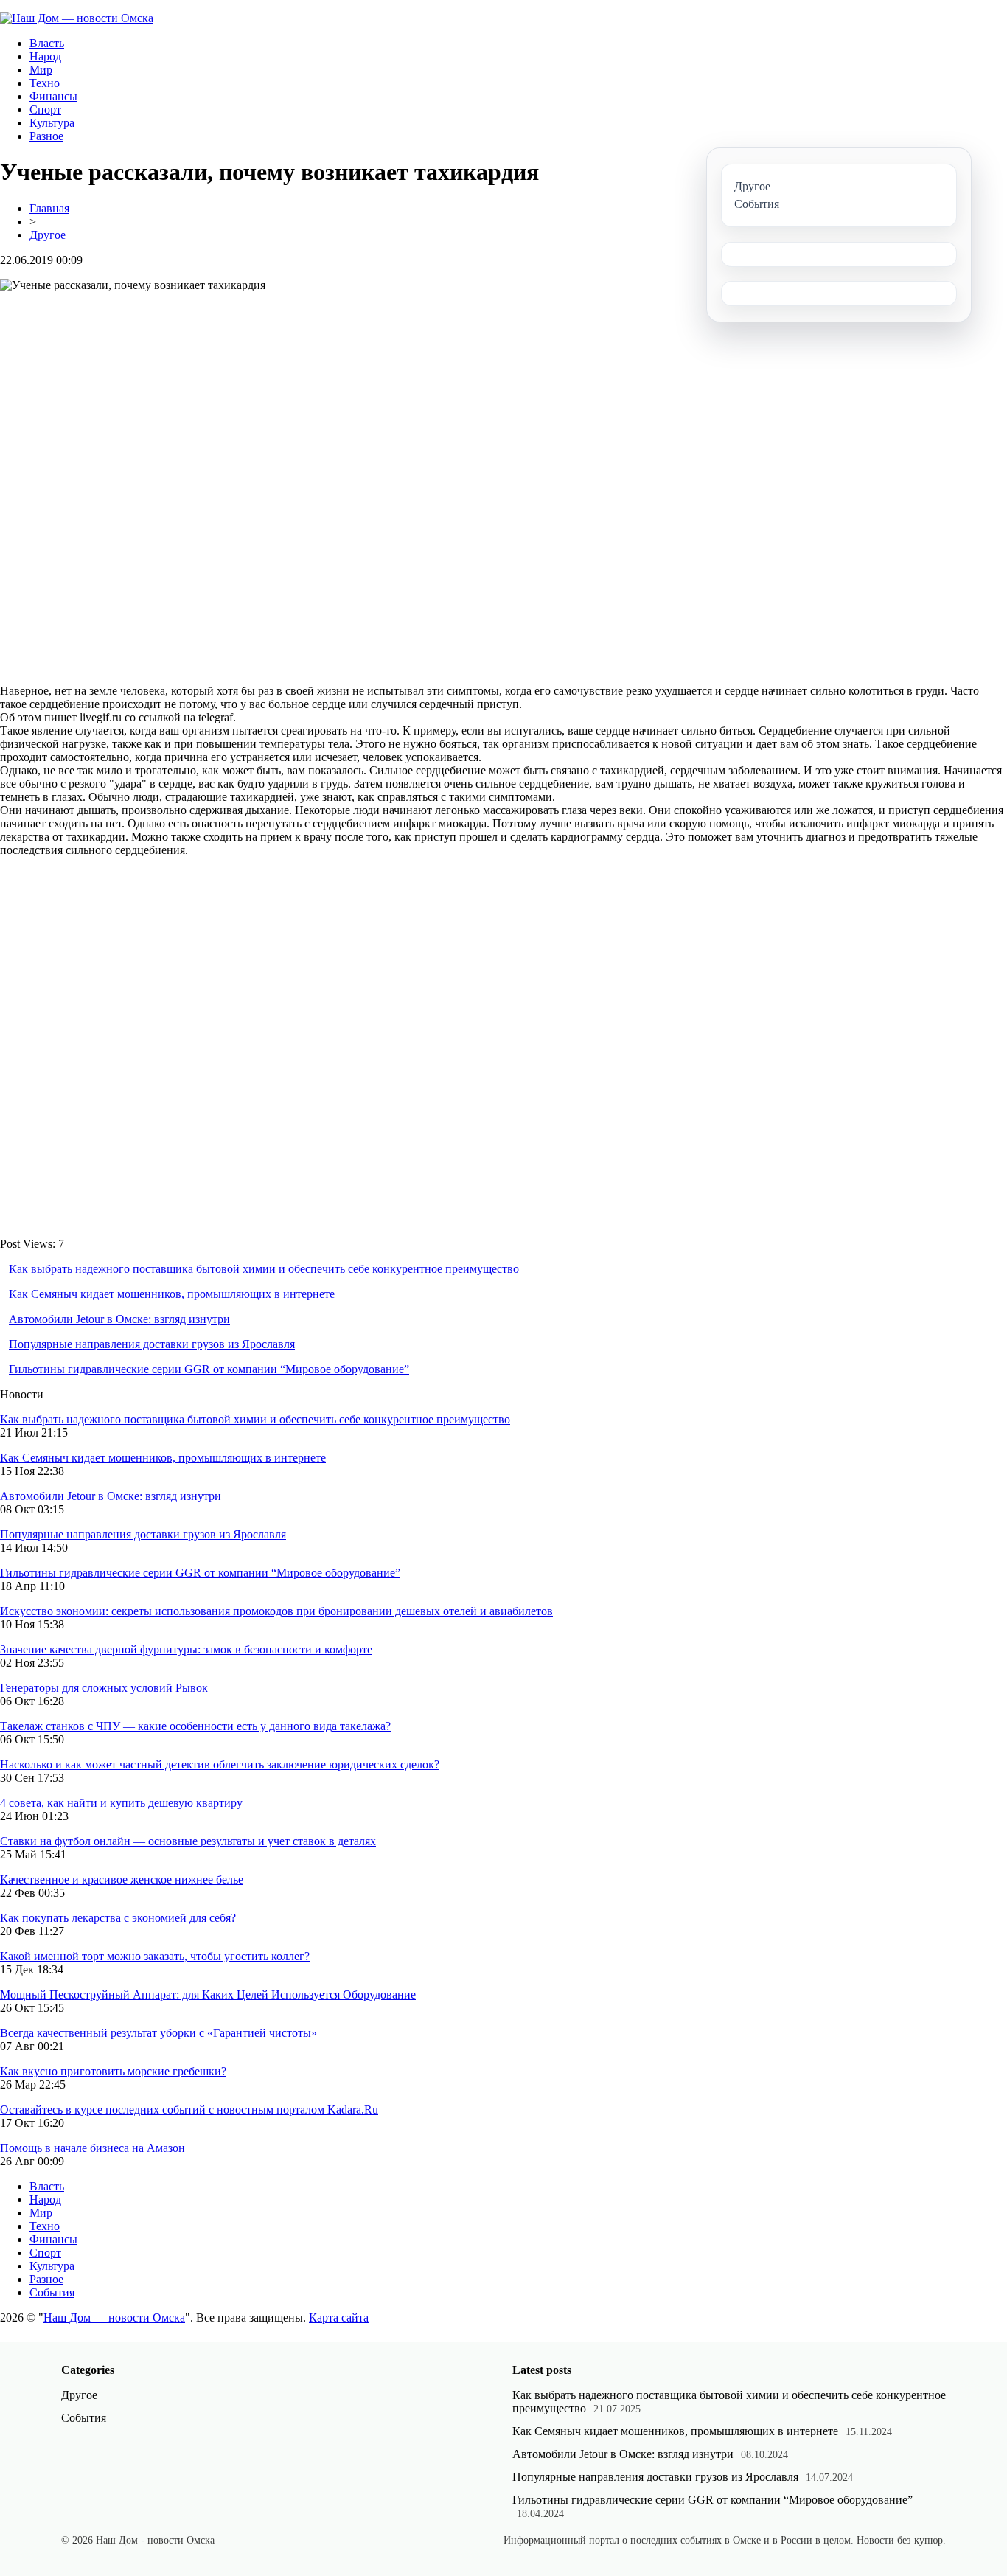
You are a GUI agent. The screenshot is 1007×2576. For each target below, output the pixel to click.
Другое (48, 235)
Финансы (53, 96)
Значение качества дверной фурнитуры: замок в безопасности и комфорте (186, 1649)
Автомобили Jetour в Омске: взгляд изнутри (119, 1319)
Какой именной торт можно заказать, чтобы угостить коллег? (155, 1956)
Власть (47, 43)
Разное (46, 136)
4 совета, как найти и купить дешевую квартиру (121, 1803)
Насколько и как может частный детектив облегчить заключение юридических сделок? (220, 1764)
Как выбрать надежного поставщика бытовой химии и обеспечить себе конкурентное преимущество (264, 1269)
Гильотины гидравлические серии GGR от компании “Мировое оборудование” (209, 1369)
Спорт (45, 110)
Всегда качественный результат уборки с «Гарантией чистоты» (158, 2033)
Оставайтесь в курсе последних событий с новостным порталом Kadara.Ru (189, 2110)
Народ (45, 56)
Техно (45, 83)
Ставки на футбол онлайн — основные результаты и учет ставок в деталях (188, 1841)
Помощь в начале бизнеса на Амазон (93, 2148)
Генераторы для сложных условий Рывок (104, 1688)
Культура (52, 123)
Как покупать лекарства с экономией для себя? (118, 1918)
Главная (49, 208)
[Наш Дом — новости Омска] (77, 18)
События (52, 2292)
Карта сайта (339, 2318)
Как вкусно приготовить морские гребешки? (113, 2071)
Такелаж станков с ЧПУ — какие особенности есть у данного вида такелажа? (195, 1726)
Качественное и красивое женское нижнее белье (122, 1879)
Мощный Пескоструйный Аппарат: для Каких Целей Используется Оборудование (208, 1995)
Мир (41, 70)
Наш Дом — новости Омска (114, 2318)
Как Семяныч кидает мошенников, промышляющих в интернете (172, 1294)
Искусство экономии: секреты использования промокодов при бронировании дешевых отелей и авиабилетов (276, 1611)
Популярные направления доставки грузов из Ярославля (152, 1344)
